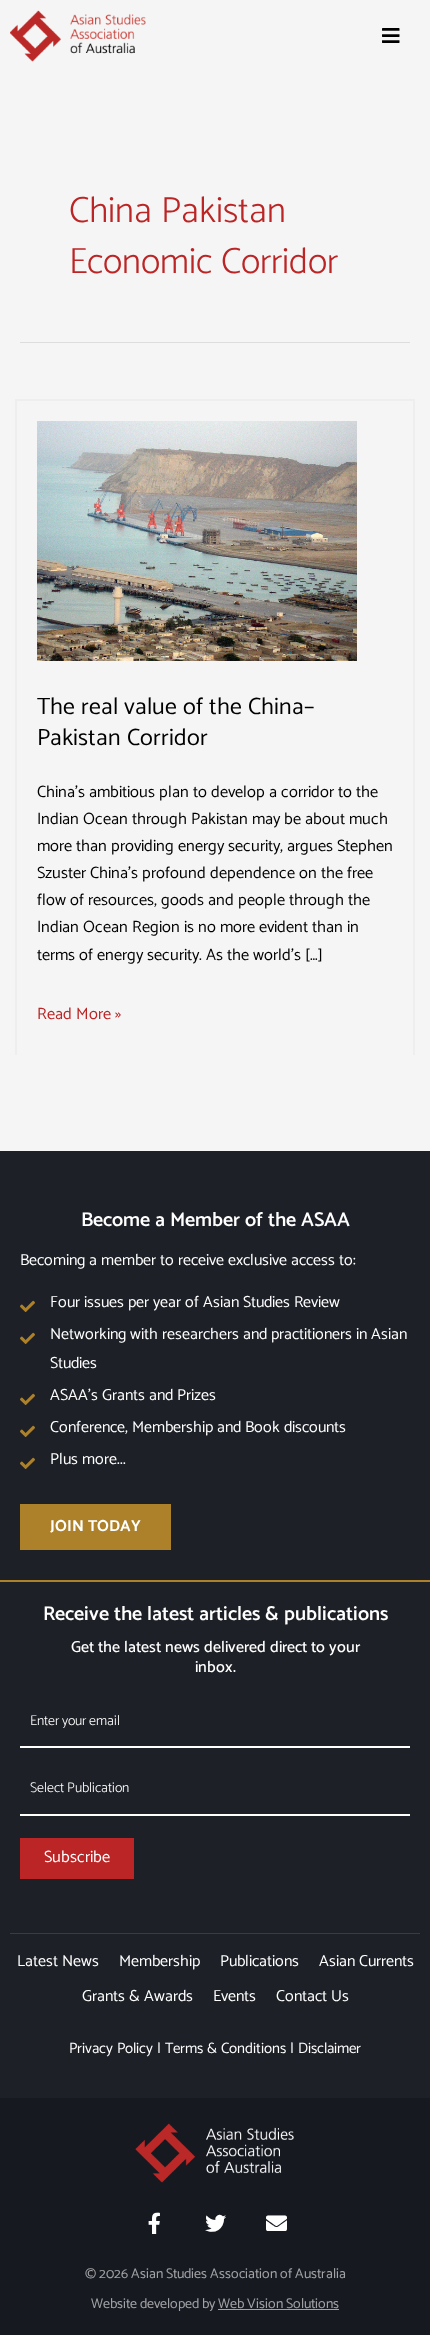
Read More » (79, 1014)
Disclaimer (329, 2048)
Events (234, 1996)
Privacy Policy (111, 2048)
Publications (259, 1961)
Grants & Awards (137, 1996)
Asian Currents (366, 1961)
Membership (159, 1961)
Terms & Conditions (225, 2048)
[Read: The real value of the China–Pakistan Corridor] (197, 540)
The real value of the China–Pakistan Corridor (175, 723)
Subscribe (77, 1857)
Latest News (58, 1961)
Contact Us (312, 1996)
